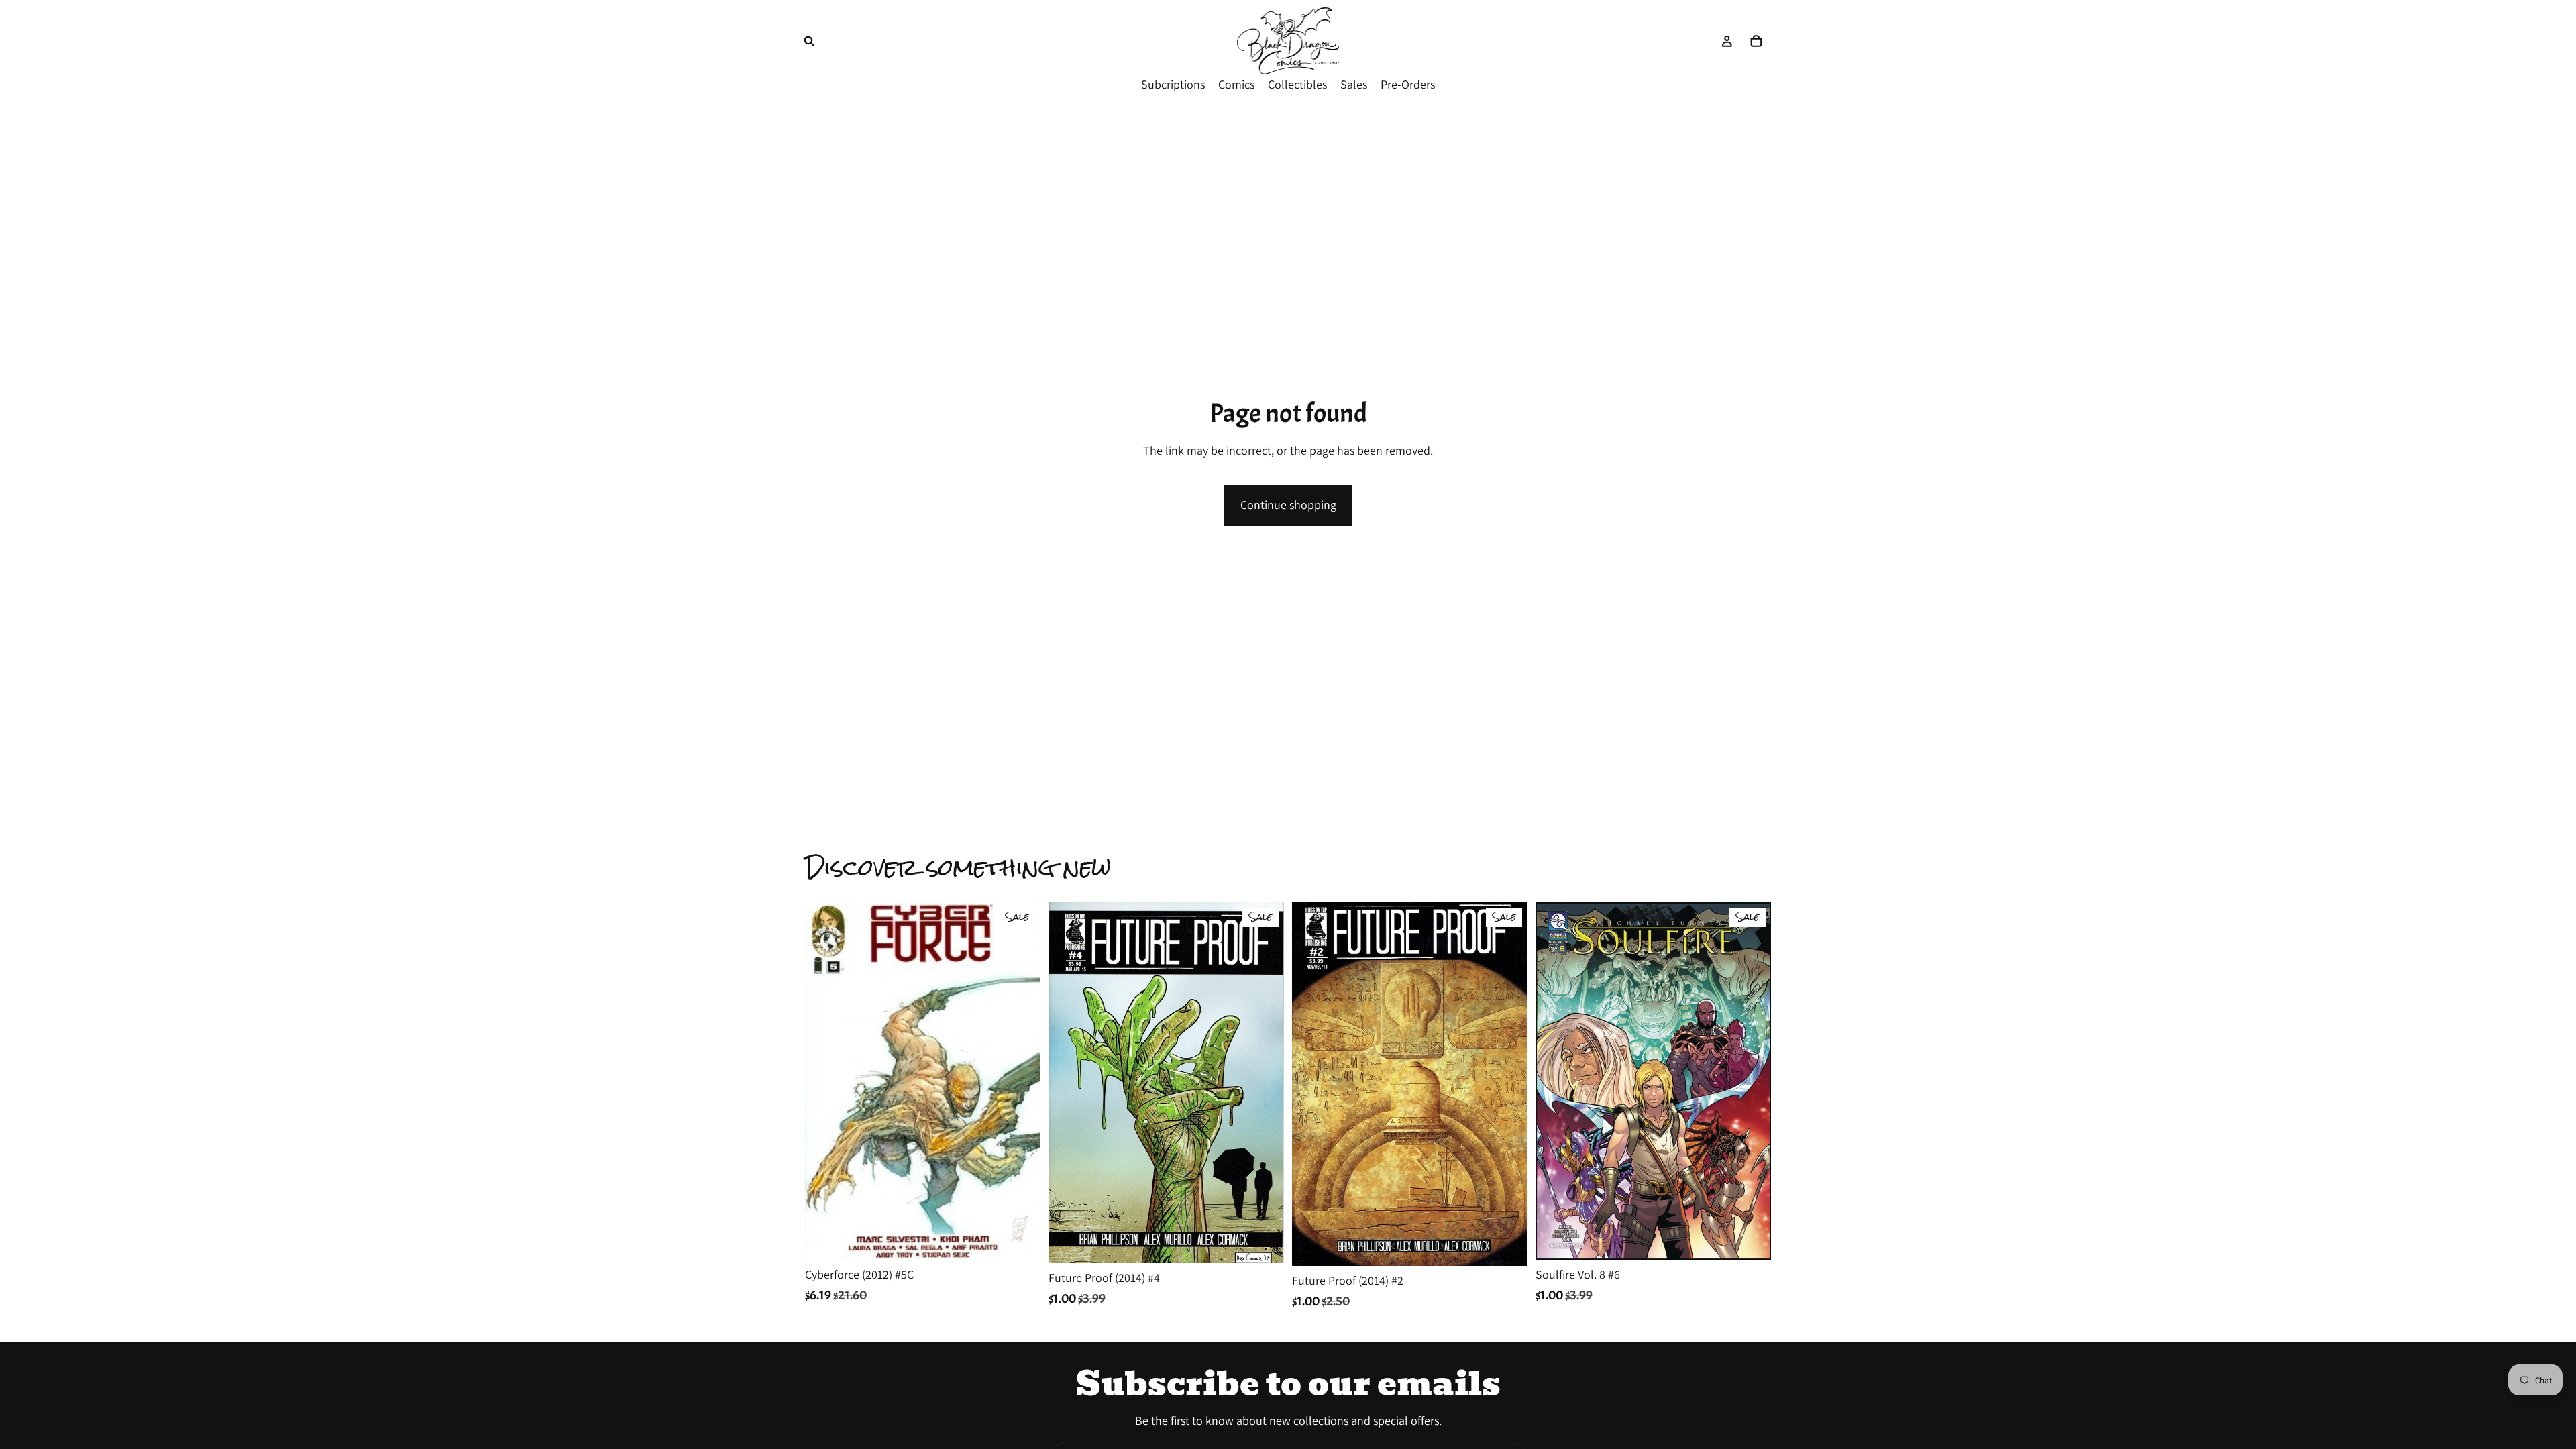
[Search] (809, 41)
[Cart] (1756, 41)
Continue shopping (1288, 505)
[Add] (1020, 1239)
